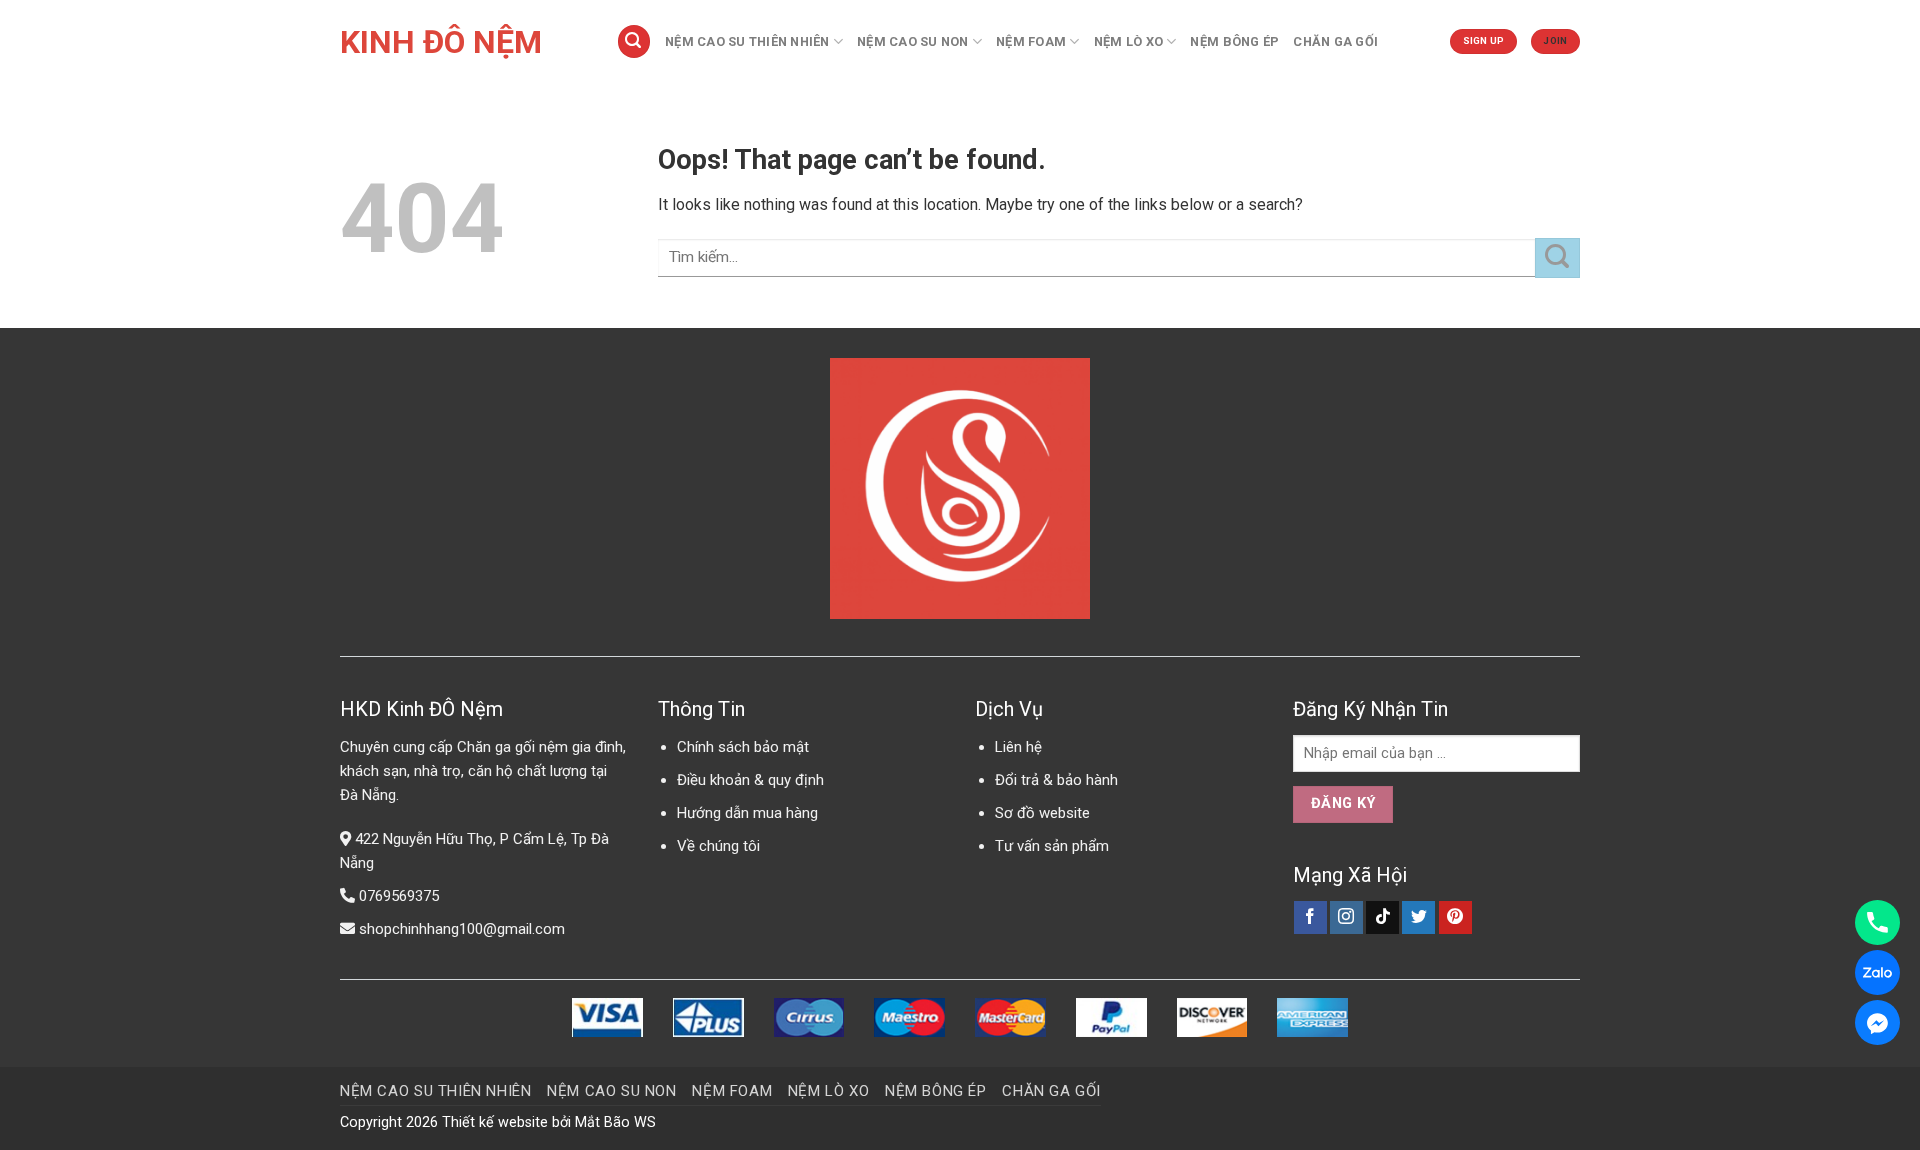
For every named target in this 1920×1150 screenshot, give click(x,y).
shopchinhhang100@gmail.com (462, 929)
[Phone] (1877, 922)
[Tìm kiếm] (634, 41)
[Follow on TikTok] (1382, 918)
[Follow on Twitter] (1418, 918)
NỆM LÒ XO (1128, 41)
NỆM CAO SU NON (913, 41)
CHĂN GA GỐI (1335, 41)
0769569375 (399, 896)
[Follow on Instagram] (1346, 918)
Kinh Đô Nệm (441, 42)
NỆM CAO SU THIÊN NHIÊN (747, 41)
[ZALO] (1877, 972)
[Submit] (1557, 257)
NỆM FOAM (1031, 41)
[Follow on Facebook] (1310, 918)
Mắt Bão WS (615, 1122)
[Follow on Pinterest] (1455, 918)
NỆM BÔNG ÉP (1234, 41)
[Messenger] (1877, 1022)
